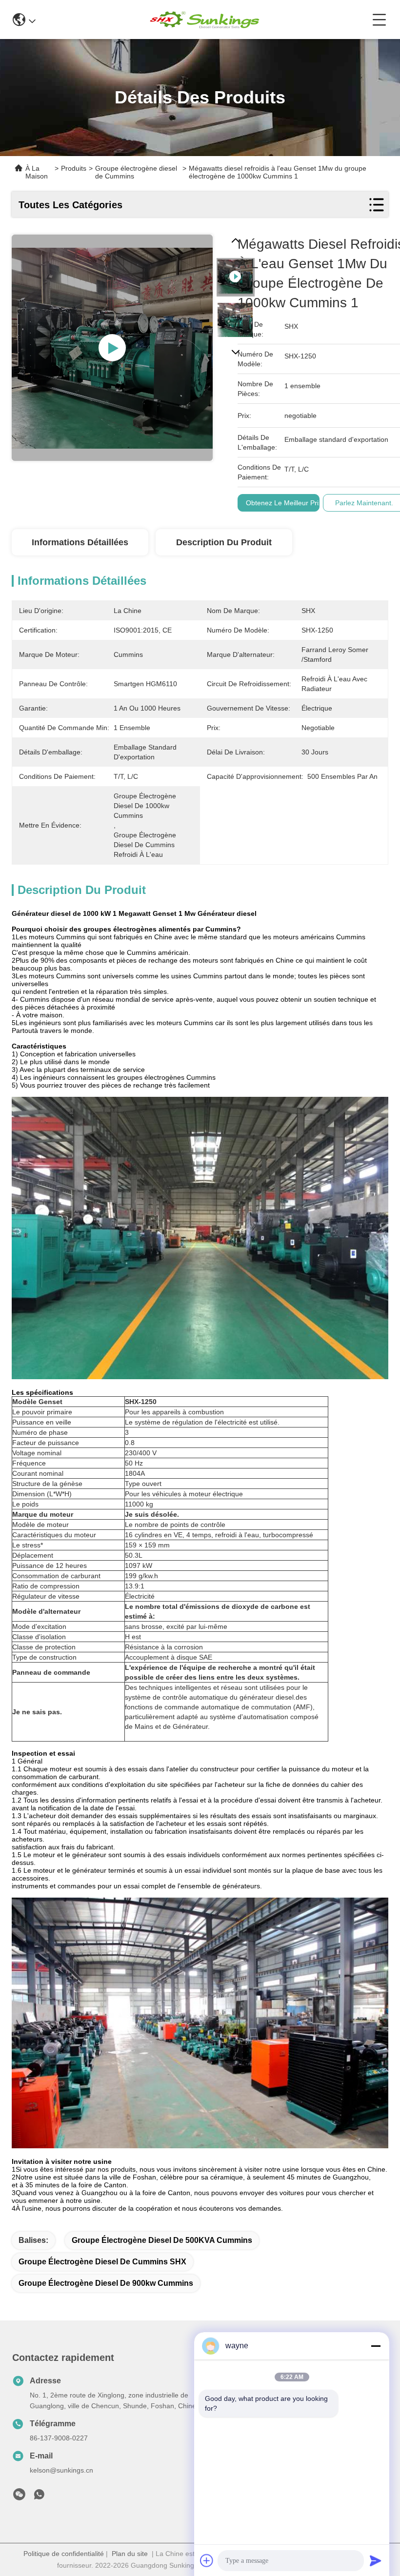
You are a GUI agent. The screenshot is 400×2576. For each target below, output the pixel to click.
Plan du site (130, 2554)
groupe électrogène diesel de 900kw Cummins (106, 2283)
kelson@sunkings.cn (61, 2470)
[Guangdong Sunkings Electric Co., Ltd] (204, 20)
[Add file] (207, 2560)
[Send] (376, 2560)
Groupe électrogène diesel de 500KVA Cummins (162, 2240)
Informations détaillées (80, 542)
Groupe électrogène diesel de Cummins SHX (102, 2262)
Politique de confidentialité (64, 2554)
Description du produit (224, 542)
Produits (74, 168)
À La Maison (37, 172)
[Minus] (376, 2346)
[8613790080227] (39, 2497)
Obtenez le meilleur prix (284, 503)
